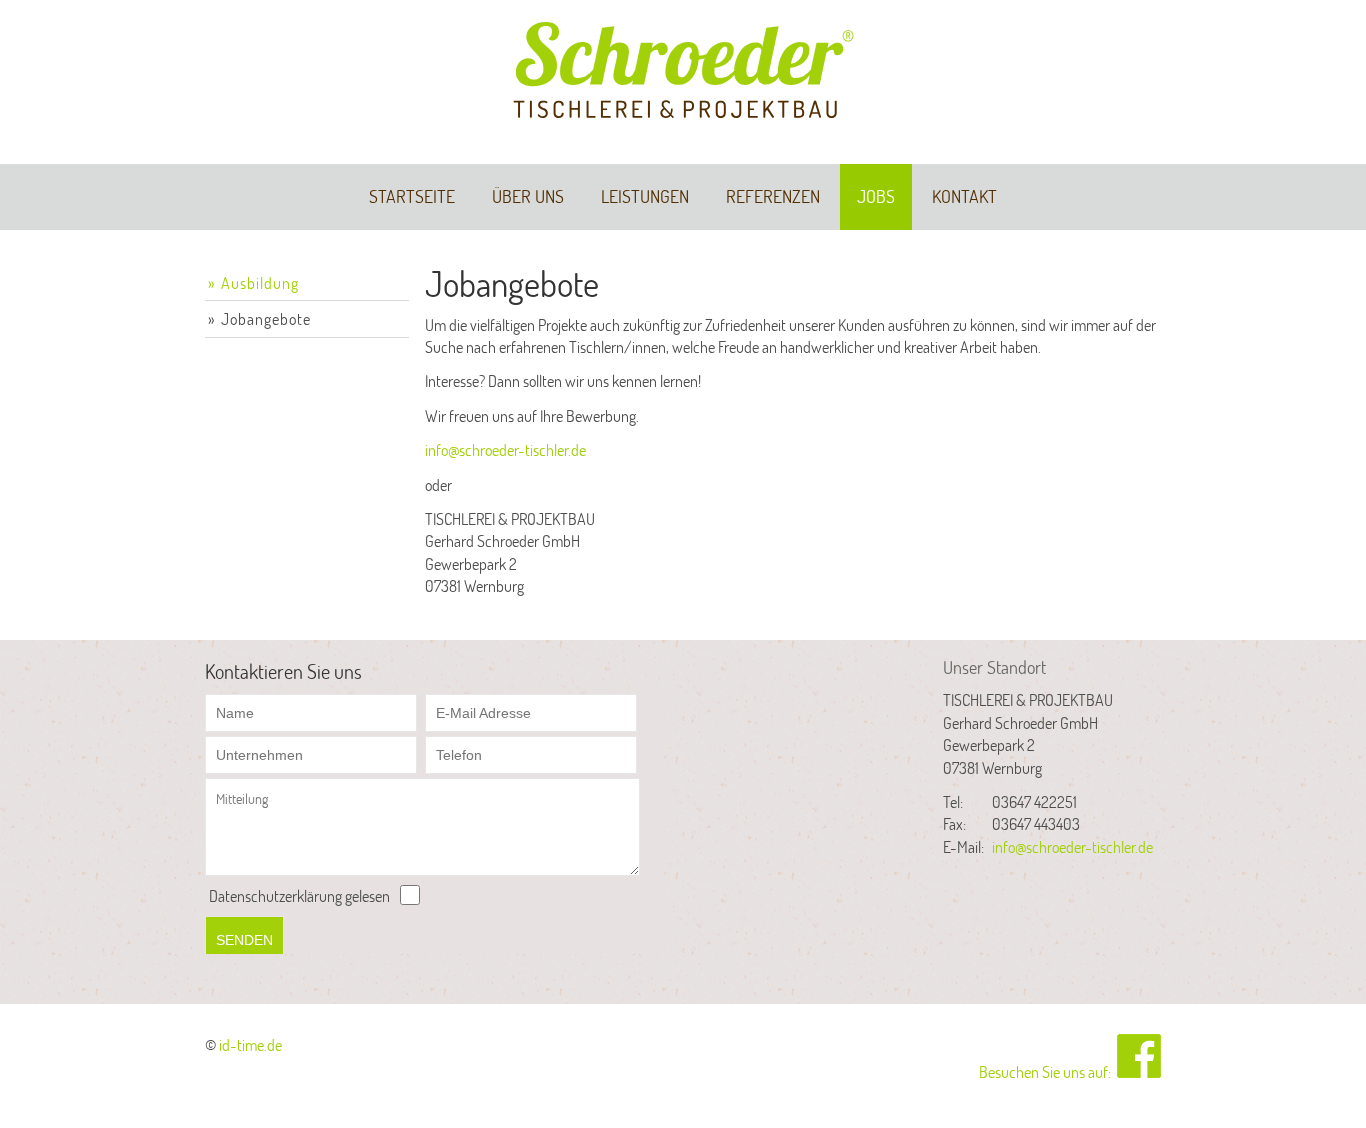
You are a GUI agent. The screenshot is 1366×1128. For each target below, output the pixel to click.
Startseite (412, 196)
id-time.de (250, 1044)
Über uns (528, 196)
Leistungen (645, 196)
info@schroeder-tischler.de (505, 449)
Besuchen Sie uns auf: (1048, 1071)
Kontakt (964, 196)
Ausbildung (260, 282)
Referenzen (773, 196)
